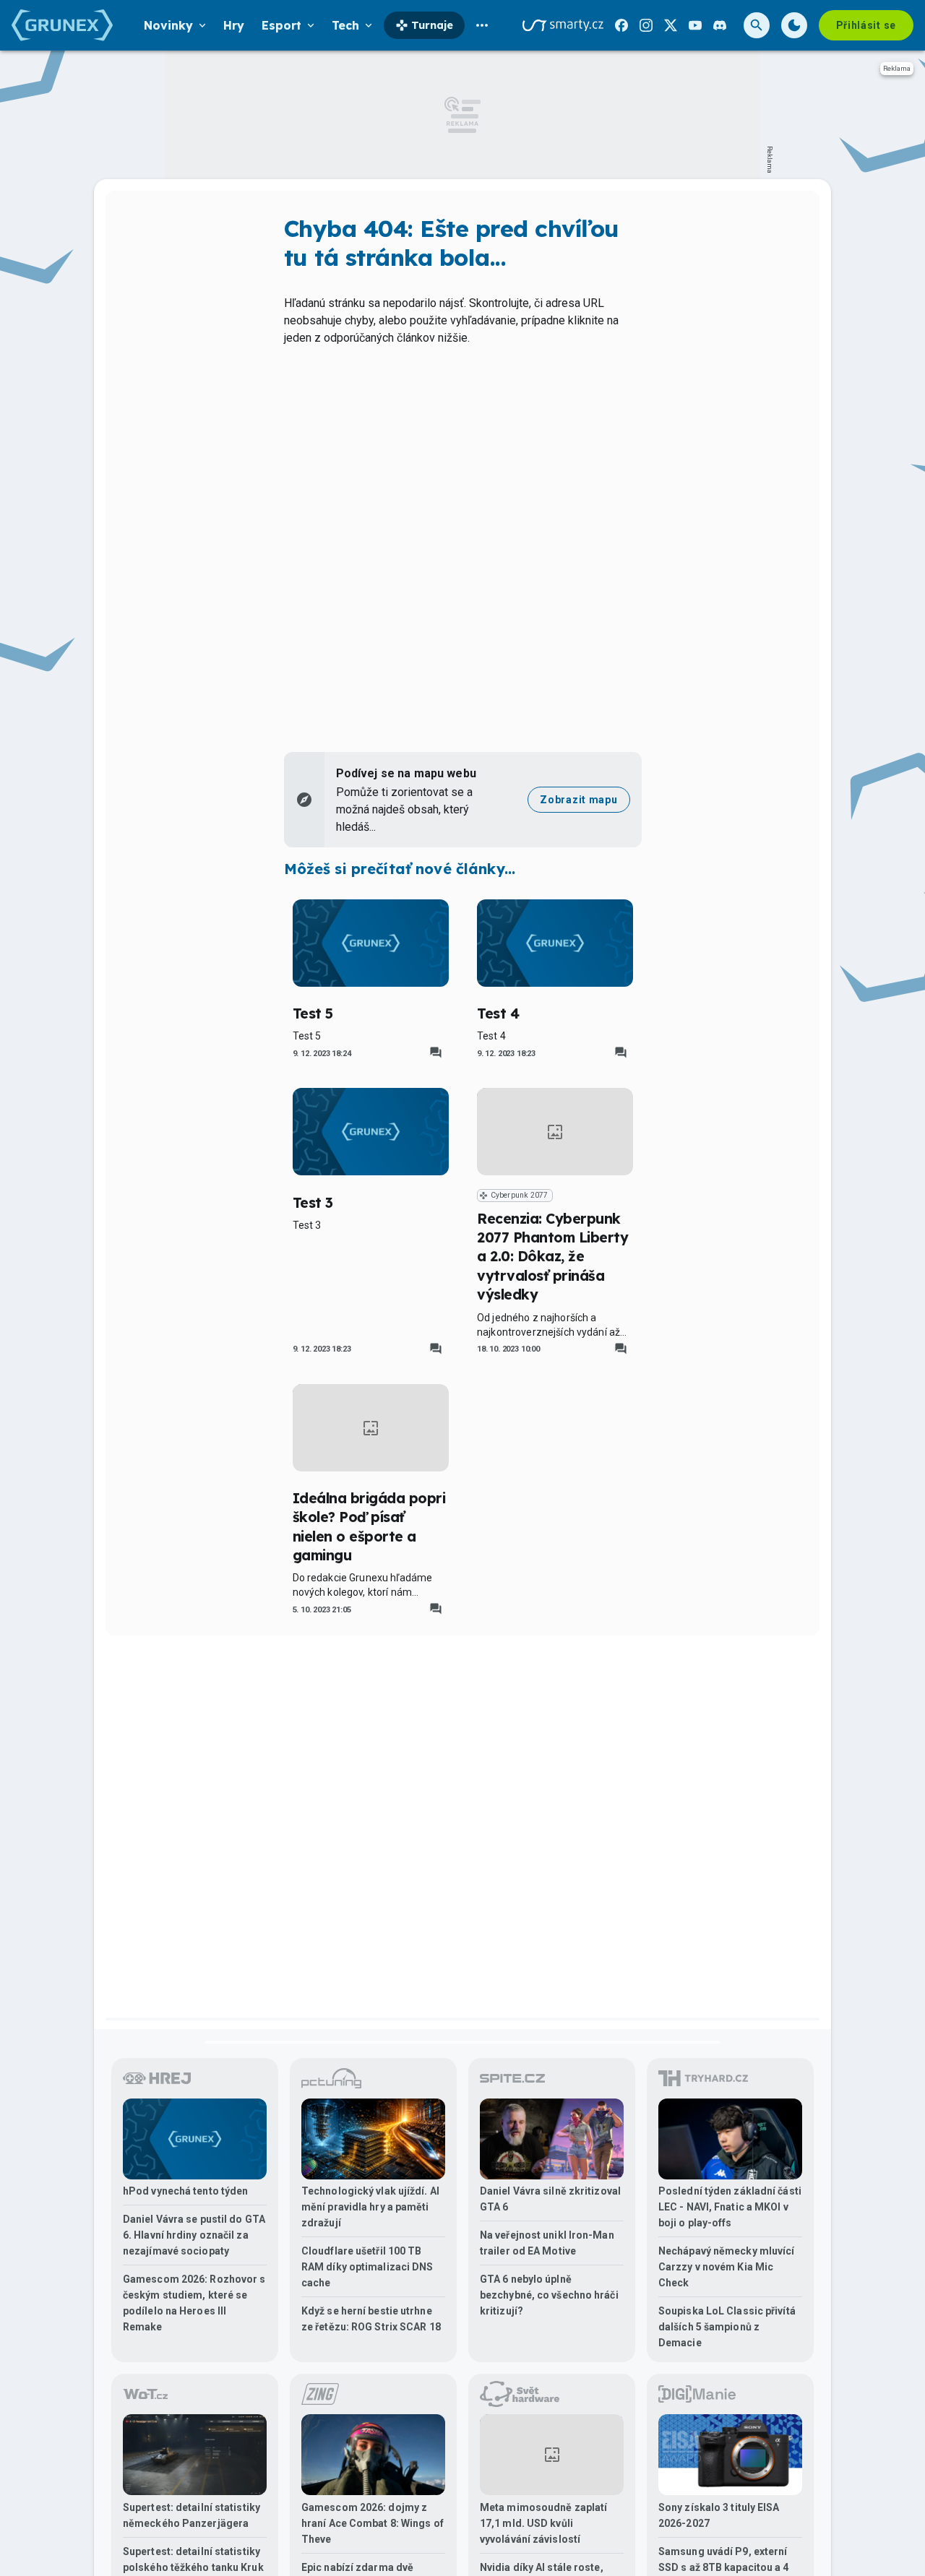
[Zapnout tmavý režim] (794, 25)
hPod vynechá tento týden (185, 2191)
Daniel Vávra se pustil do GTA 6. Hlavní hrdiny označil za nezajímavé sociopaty (194, 2235)
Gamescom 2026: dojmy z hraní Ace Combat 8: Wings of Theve (373, 2523)
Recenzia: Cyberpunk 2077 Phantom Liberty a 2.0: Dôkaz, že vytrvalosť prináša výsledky (552, 1257)
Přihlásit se (866, 25)
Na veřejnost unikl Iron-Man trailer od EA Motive (547, 2243)
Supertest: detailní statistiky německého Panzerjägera (192, 2515)
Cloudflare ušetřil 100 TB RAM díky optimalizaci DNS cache (367, 2267)
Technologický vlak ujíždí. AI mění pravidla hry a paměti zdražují (370, 2207)
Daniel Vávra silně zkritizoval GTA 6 (550, 2199)
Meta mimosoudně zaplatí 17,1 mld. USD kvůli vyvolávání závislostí (543, 2523)
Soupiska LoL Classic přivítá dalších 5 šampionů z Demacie (727, 2327)
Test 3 (313, 1203)
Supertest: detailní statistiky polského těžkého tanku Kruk (193, 2559)
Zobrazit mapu (578, 800)
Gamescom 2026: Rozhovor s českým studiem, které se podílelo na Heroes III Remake (194, 2303)
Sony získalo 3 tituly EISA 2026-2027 (719, 2515)
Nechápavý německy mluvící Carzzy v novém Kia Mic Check (727, 2267)
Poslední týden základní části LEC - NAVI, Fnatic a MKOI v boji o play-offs (730, 2207)
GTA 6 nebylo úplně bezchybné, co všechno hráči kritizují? (549, 2295)
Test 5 (313, 1013)
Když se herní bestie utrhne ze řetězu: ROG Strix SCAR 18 (371, 2319)
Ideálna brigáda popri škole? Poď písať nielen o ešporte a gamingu (369, 1527)
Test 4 (498, 1013)
